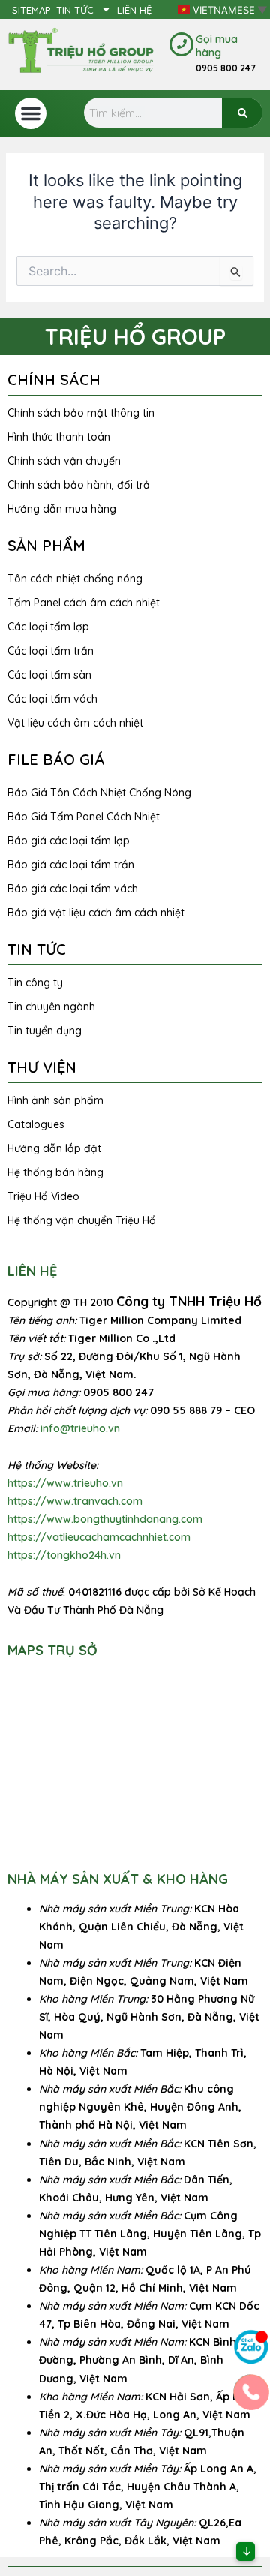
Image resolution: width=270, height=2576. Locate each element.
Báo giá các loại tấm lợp (69, 841)
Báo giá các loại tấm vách (73, 889)
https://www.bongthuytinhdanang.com (105, 1519)
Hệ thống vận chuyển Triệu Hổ (82, 1220)
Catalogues (36, 1124)
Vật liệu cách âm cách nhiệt (75, 723)
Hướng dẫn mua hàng (62, 509)
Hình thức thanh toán (59, 437)
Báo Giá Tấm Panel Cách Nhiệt (84, 817)
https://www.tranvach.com (75, 1501)
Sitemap (31, 10)
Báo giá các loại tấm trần (71, 865)
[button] (31, 113)
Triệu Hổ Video (43, 1196)
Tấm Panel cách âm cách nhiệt (84, 603)
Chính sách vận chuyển (64, 461)
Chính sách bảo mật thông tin (81, 413)
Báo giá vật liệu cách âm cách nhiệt (96, 913)
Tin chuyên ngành (51, 1007)
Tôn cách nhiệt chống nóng (75, 579)
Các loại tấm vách (52, 699)
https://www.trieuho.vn (65, 1483)
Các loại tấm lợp (48, 627)
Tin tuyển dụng (45, 1031)
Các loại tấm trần (51, 651)
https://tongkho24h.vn (64, 1555)
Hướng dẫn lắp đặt (54, 1148)
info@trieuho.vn (80, 1428)
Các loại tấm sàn (49, 675)
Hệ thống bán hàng (55, 1172)
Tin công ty (35, 983)
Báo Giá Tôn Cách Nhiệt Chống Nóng (99, 793)
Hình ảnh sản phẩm (55, 1100)
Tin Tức (75, 10)
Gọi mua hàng (217, 46)
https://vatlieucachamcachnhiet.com (99, 1537)
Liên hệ (134, 10)
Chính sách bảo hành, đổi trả (79, 485)
